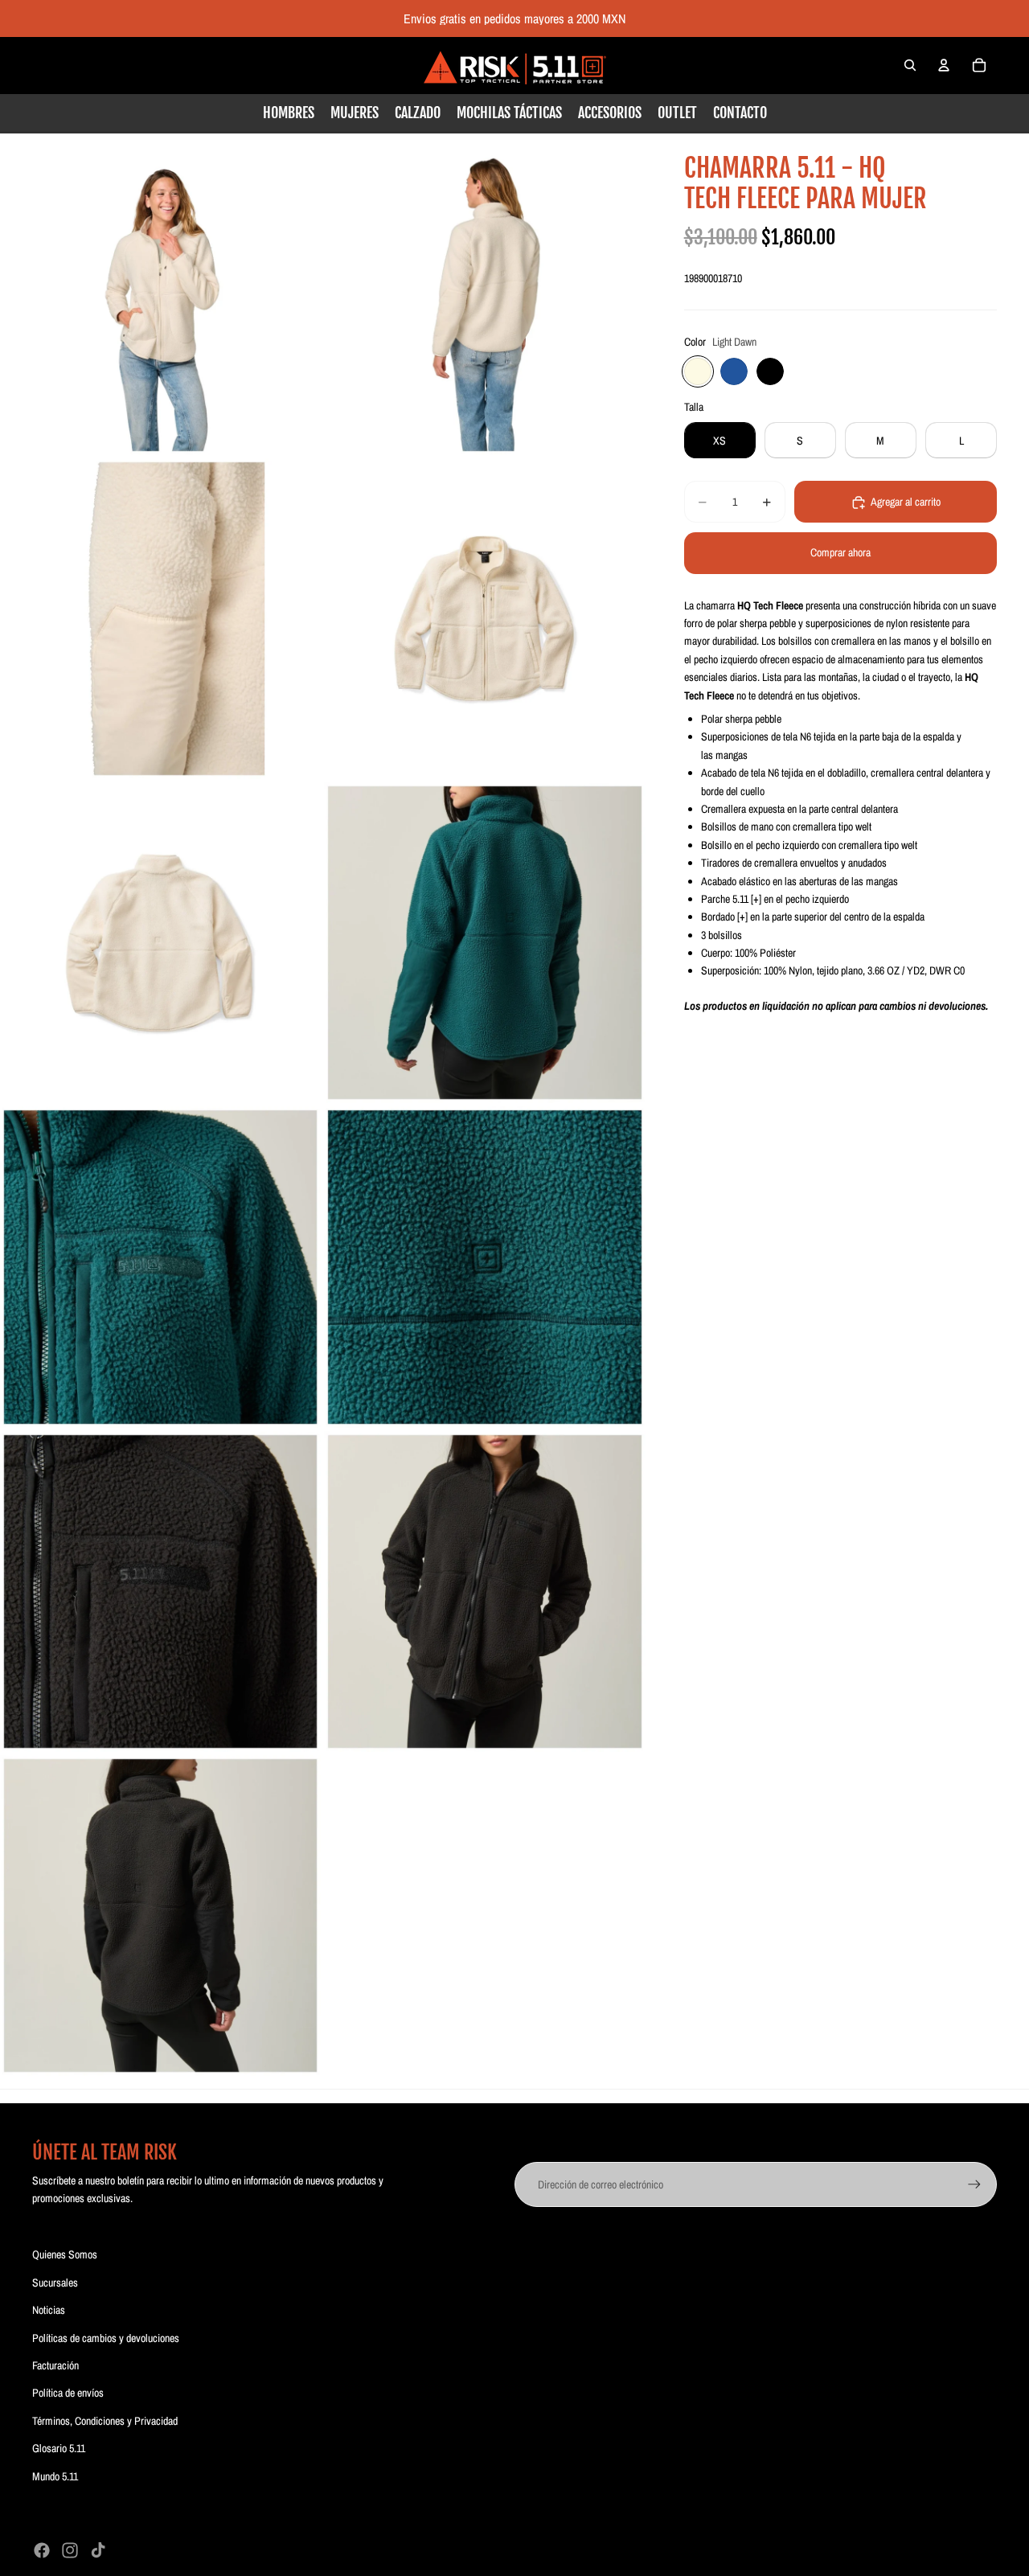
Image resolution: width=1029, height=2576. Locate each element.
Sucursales (55, 2283)
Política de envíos (68, 2393)
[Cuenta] (944, 65)
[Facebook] (42, 2550)
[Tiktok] (98, 2550)
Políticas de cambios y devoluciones (106, 2338)
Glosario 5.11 (59, 2448)
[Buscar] (910, 65)
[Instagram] (70, 2550)
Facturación (55, 2365)
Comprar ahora (840, 553)
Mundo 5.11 (55, 2476)
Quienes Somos (65, 2254)
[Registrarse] (974, 2184)
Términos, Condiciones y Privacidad (105, 2421)
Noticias (49, 2310)
